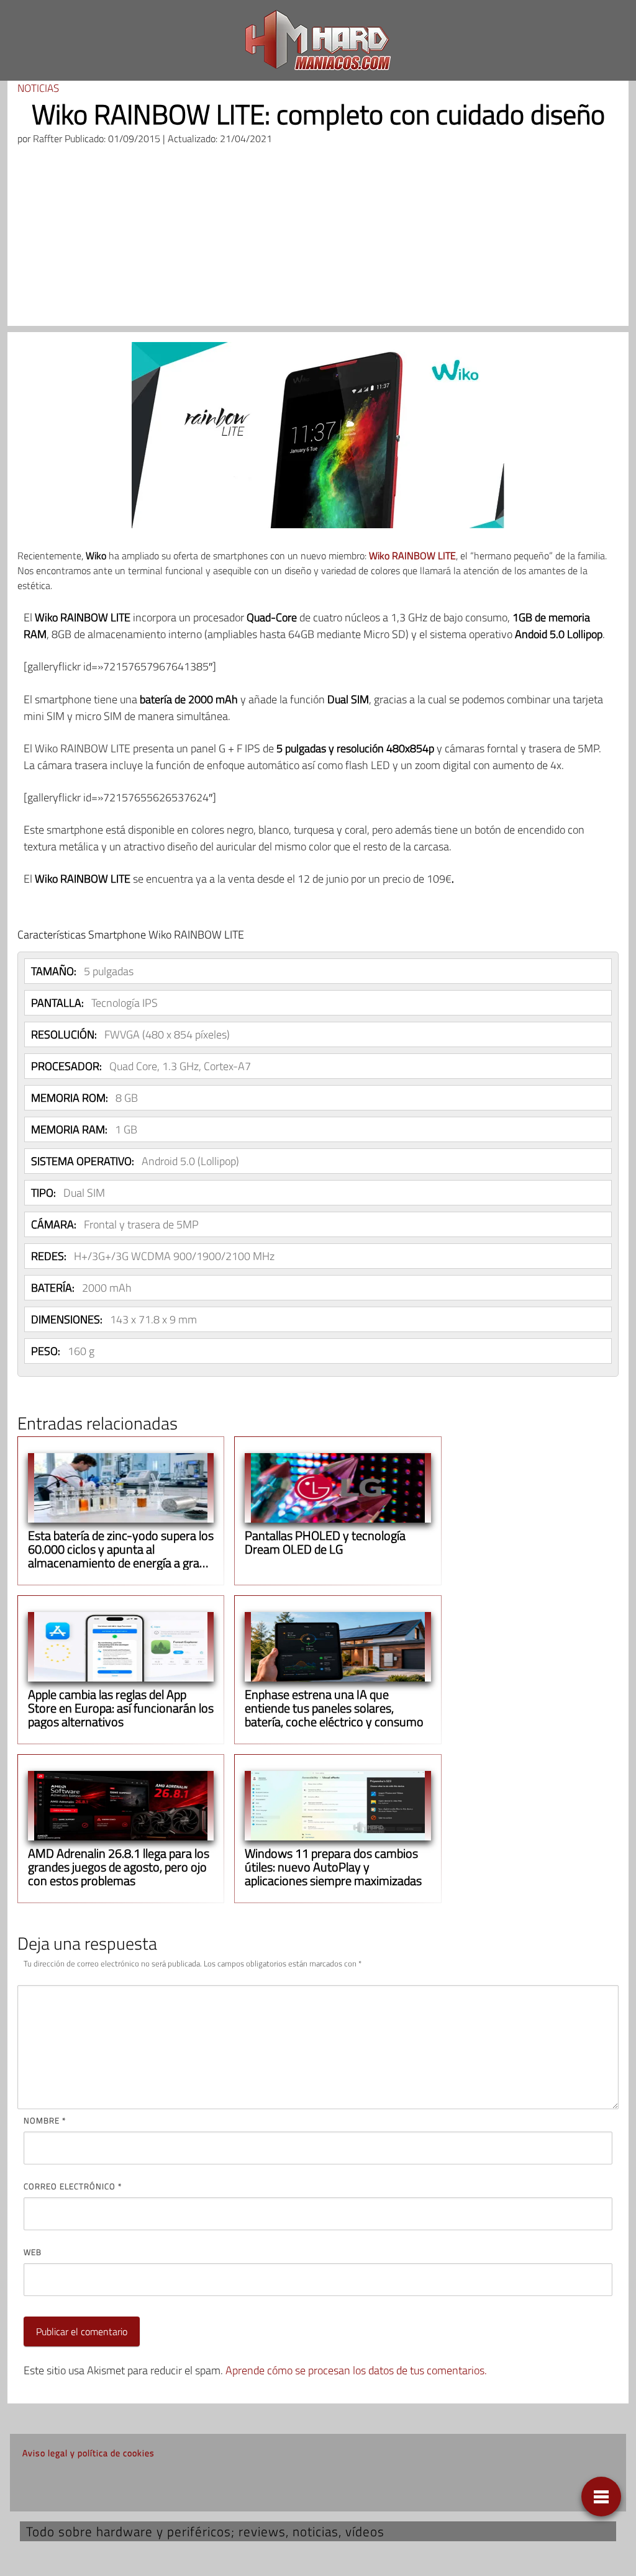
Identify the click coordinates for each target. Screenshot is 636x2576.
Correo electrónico (73, 2186)
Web (33, 2252)
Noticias (38, 88)
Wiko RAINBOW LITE (412, 556)
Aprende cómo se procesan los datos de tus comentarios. (356, 2370)
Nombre (45, 2120)
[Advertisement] (318, 239)
